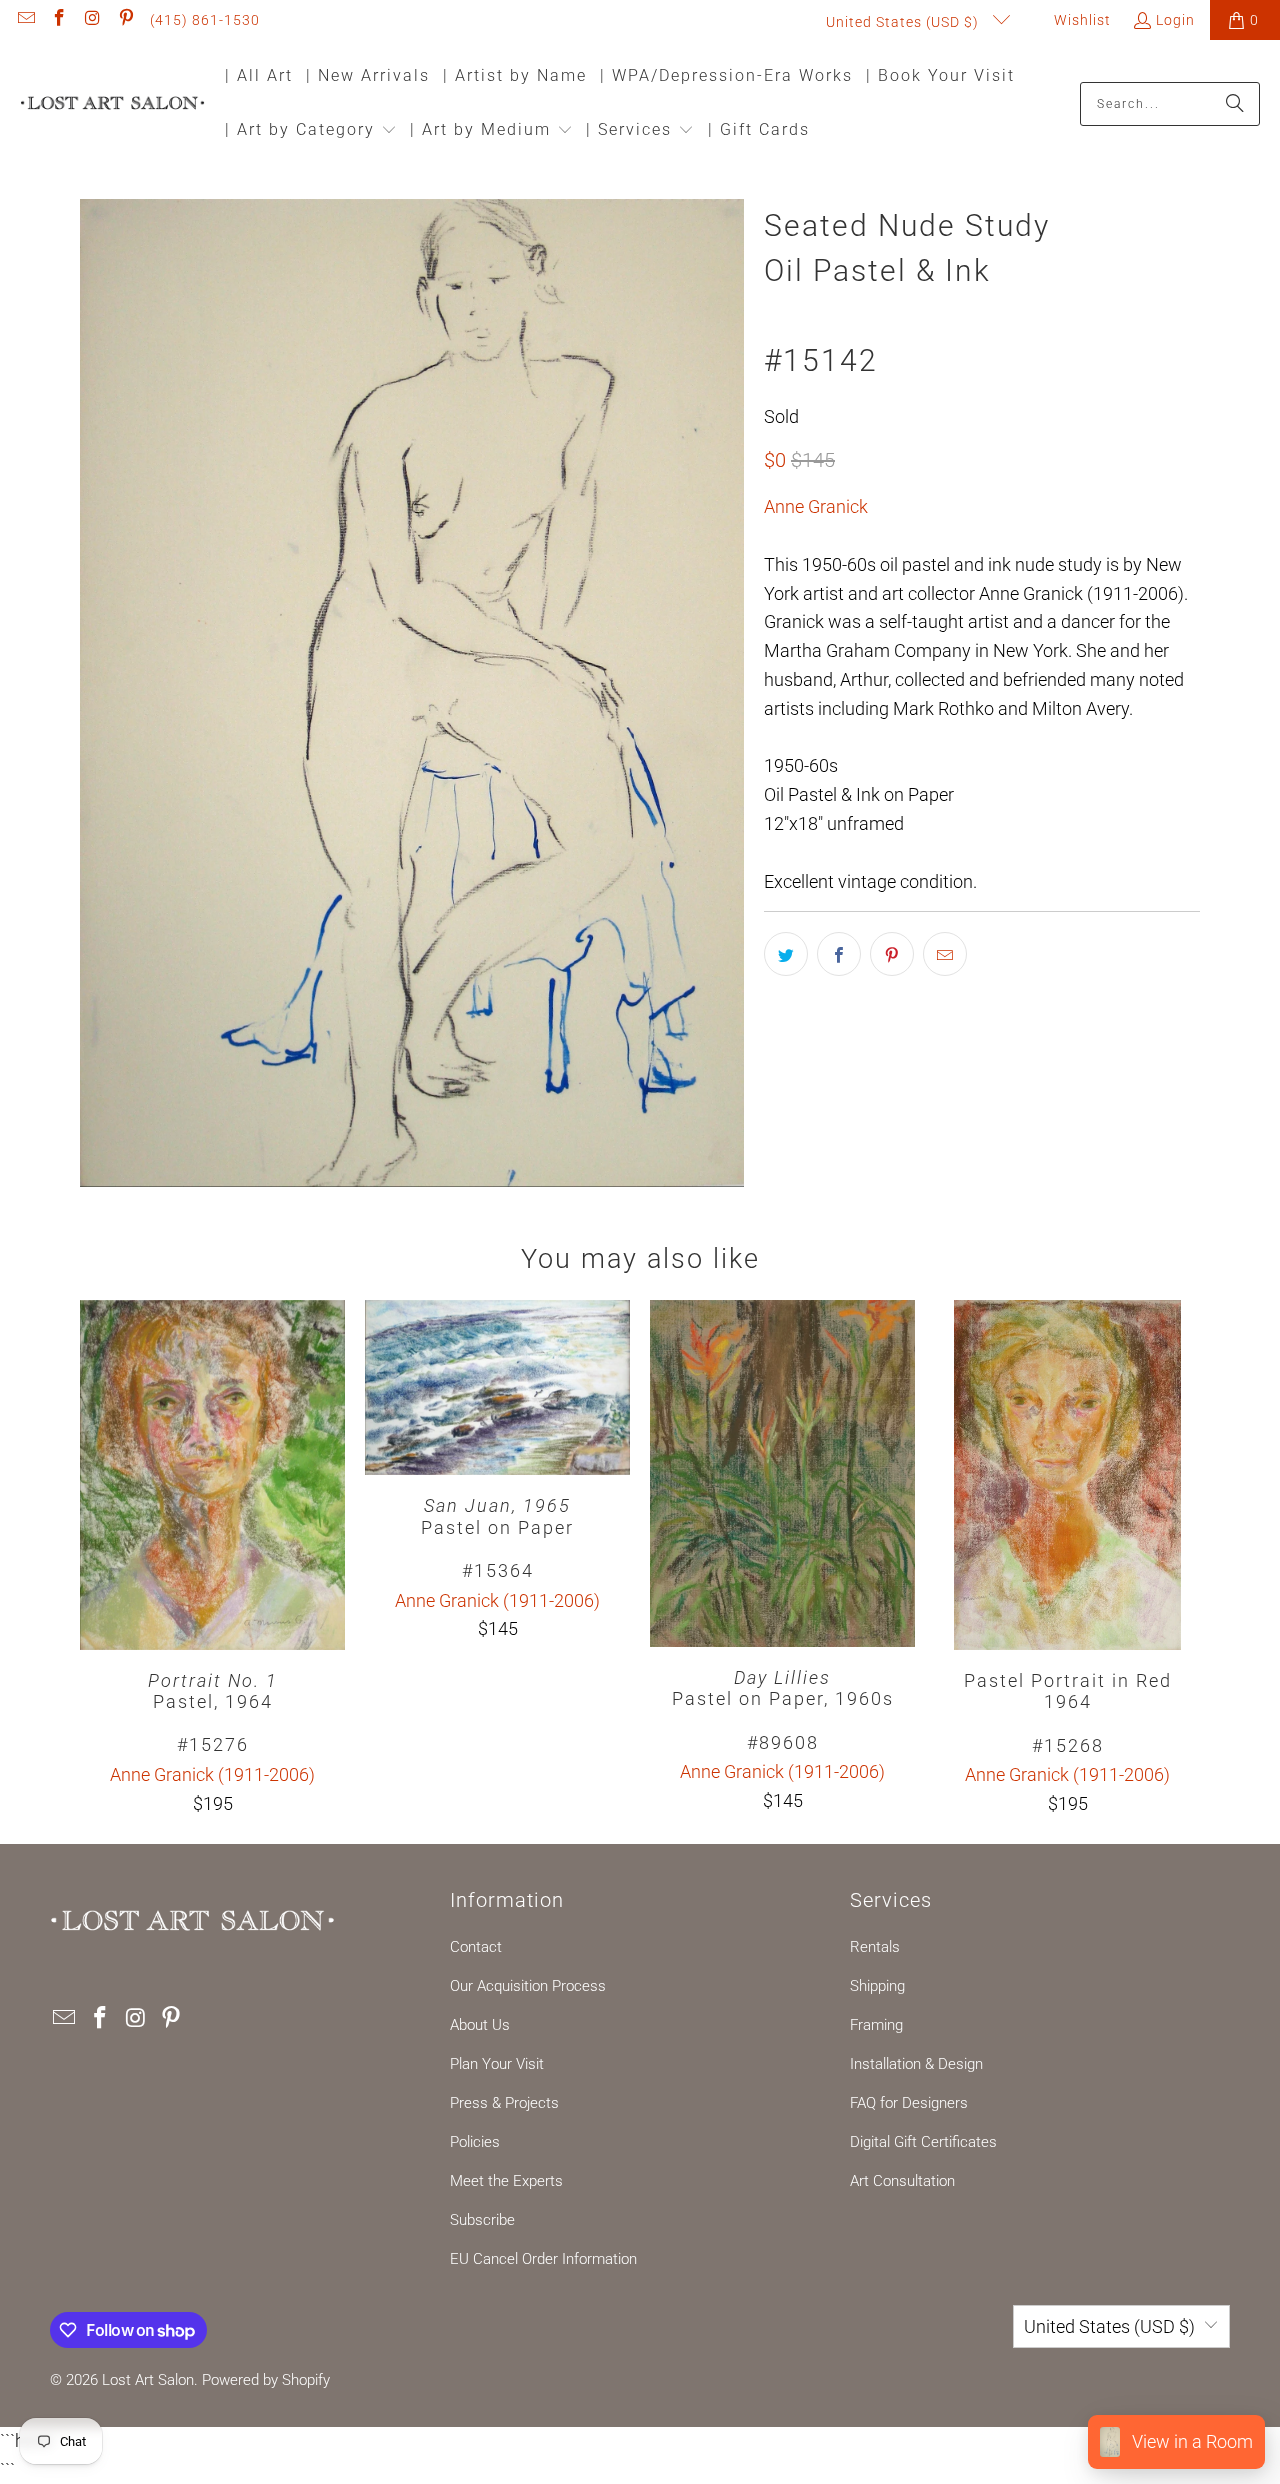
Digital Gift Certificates (923, 2142)
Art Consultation (902, 2181)
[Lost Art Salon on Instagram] (92, 20)
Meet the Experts (506, 2181)
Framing (876, 2025)
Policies (475, 2142)
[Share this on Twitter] (786, 954)
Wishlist (1080, 20)
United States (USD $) (904, 22)
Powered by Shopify (266, 2380)
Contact (476, 1947)
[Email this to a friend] (945, 954)
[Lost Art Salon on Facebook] (59, 20)
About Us (480, 2025)
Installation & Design (916, 2064)
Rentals (875, 1947)
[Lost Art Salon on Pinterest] (126, 20)
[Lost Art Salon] (112, 104)
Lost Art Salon (148, 2380)
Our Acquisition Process (528, 1986)
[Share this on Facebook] (839, 954)
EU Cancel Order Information (543, 2259)
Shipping (877, 1986)
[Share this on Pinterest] (892, 954)
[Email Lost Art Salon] (25, 20)
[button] (311, 131)
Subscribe (482, 2220)
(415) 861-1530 (205, 20)
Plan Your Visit (497, 2064)
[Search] (1235, 104)
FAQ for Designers (909, 2103)
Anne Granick (816, 506)
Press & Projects (504, 2103)
